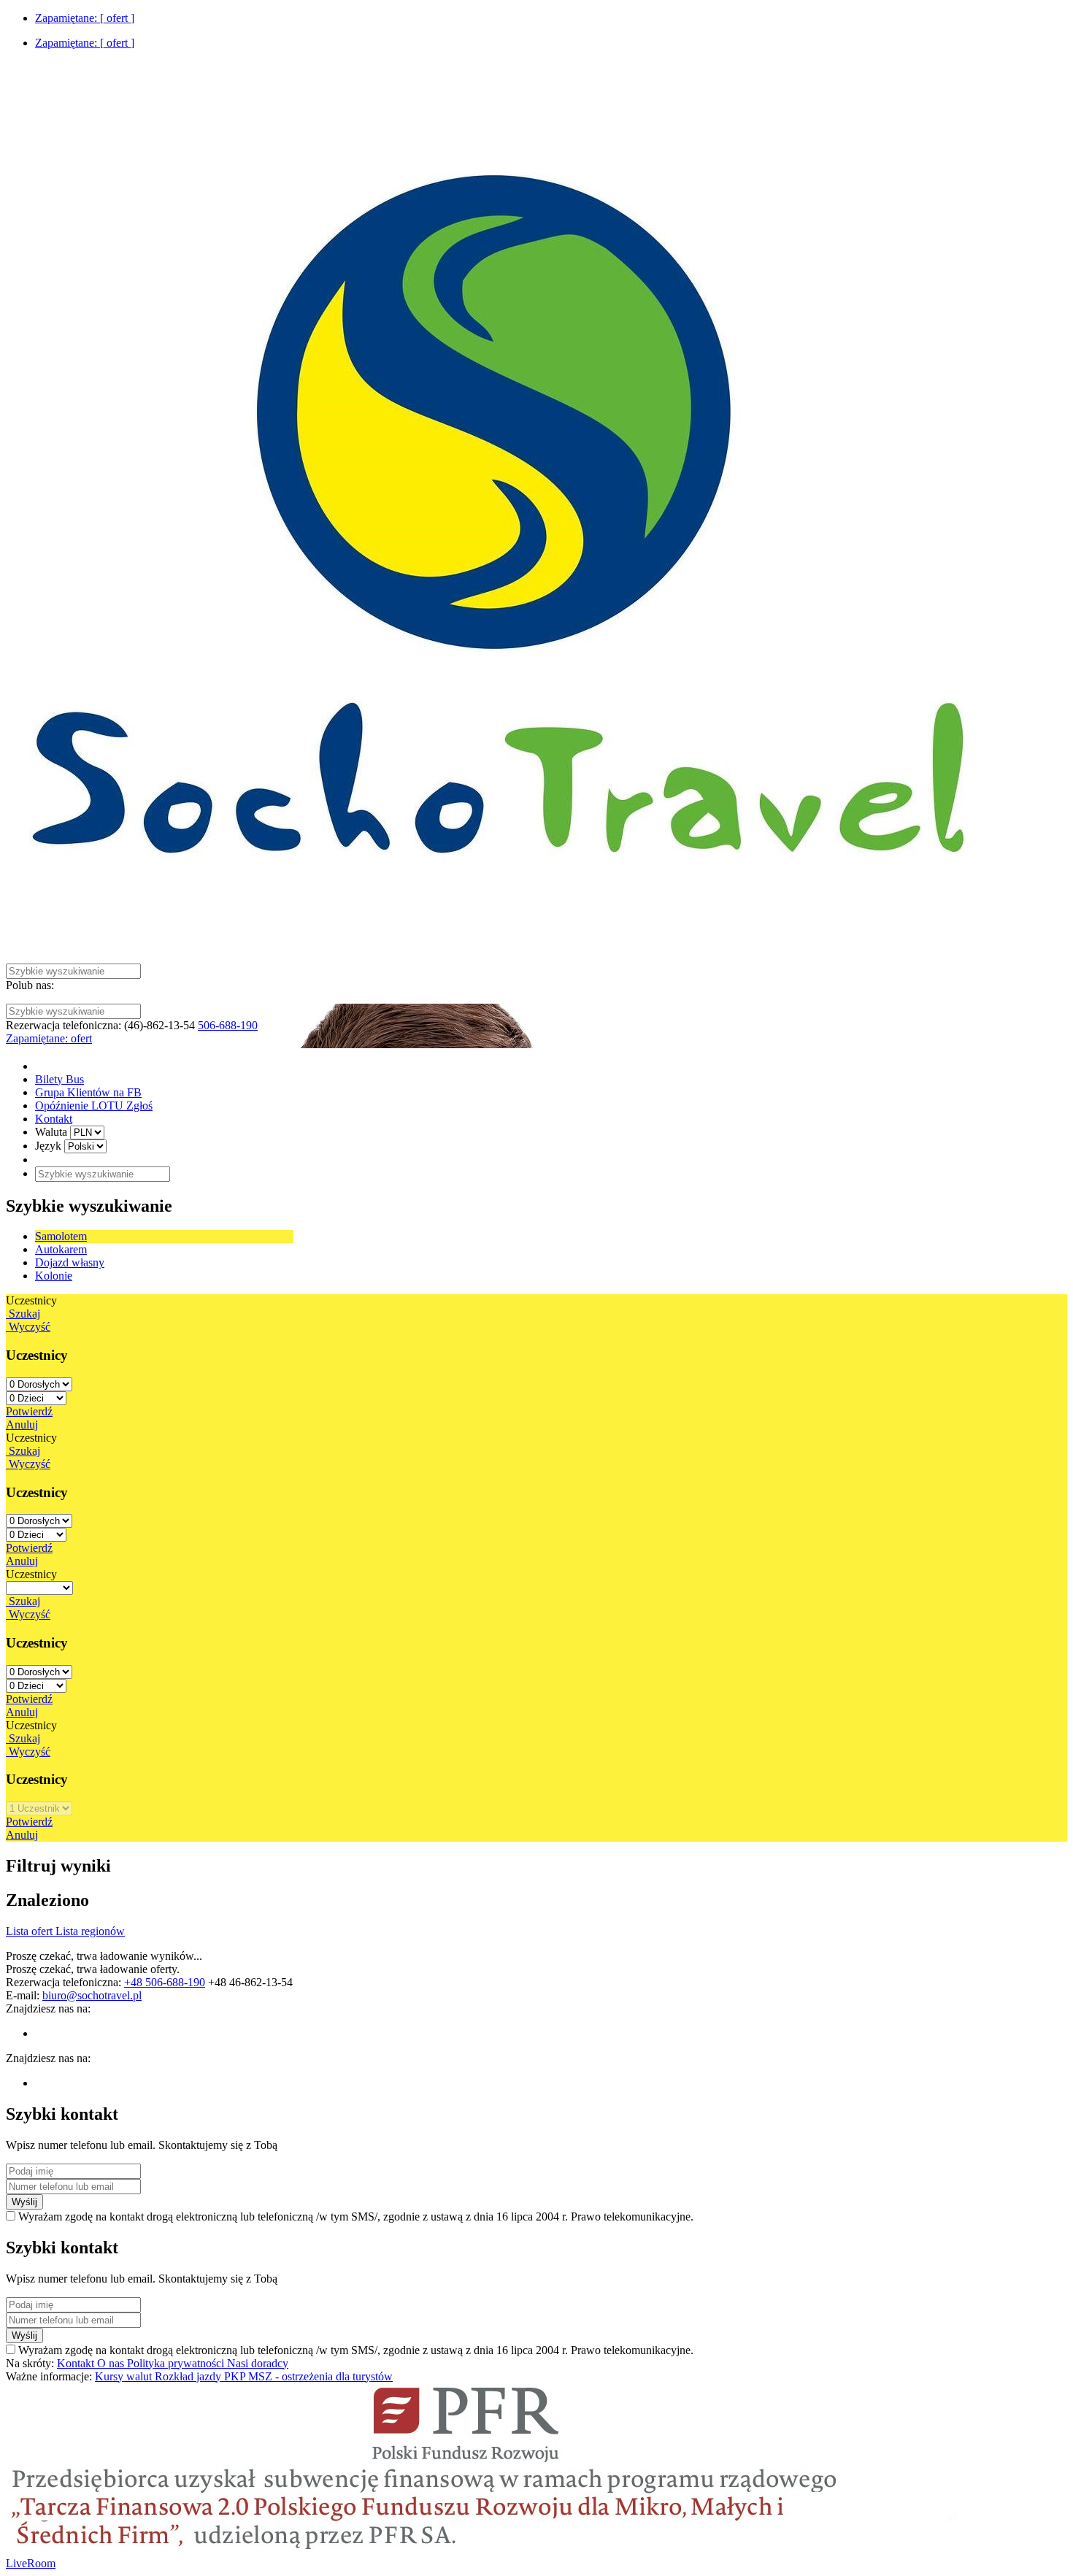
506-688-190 (228, 1025)
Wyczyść (28, 1327)
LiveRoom (31, 2563)
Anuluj (22, 1425)
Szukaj (23, 1314)
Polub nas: (30, 985)
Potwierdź (29, 1411)
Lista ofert (31, 1931)
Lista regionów (90, 1931)
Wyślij (24, 2202)
